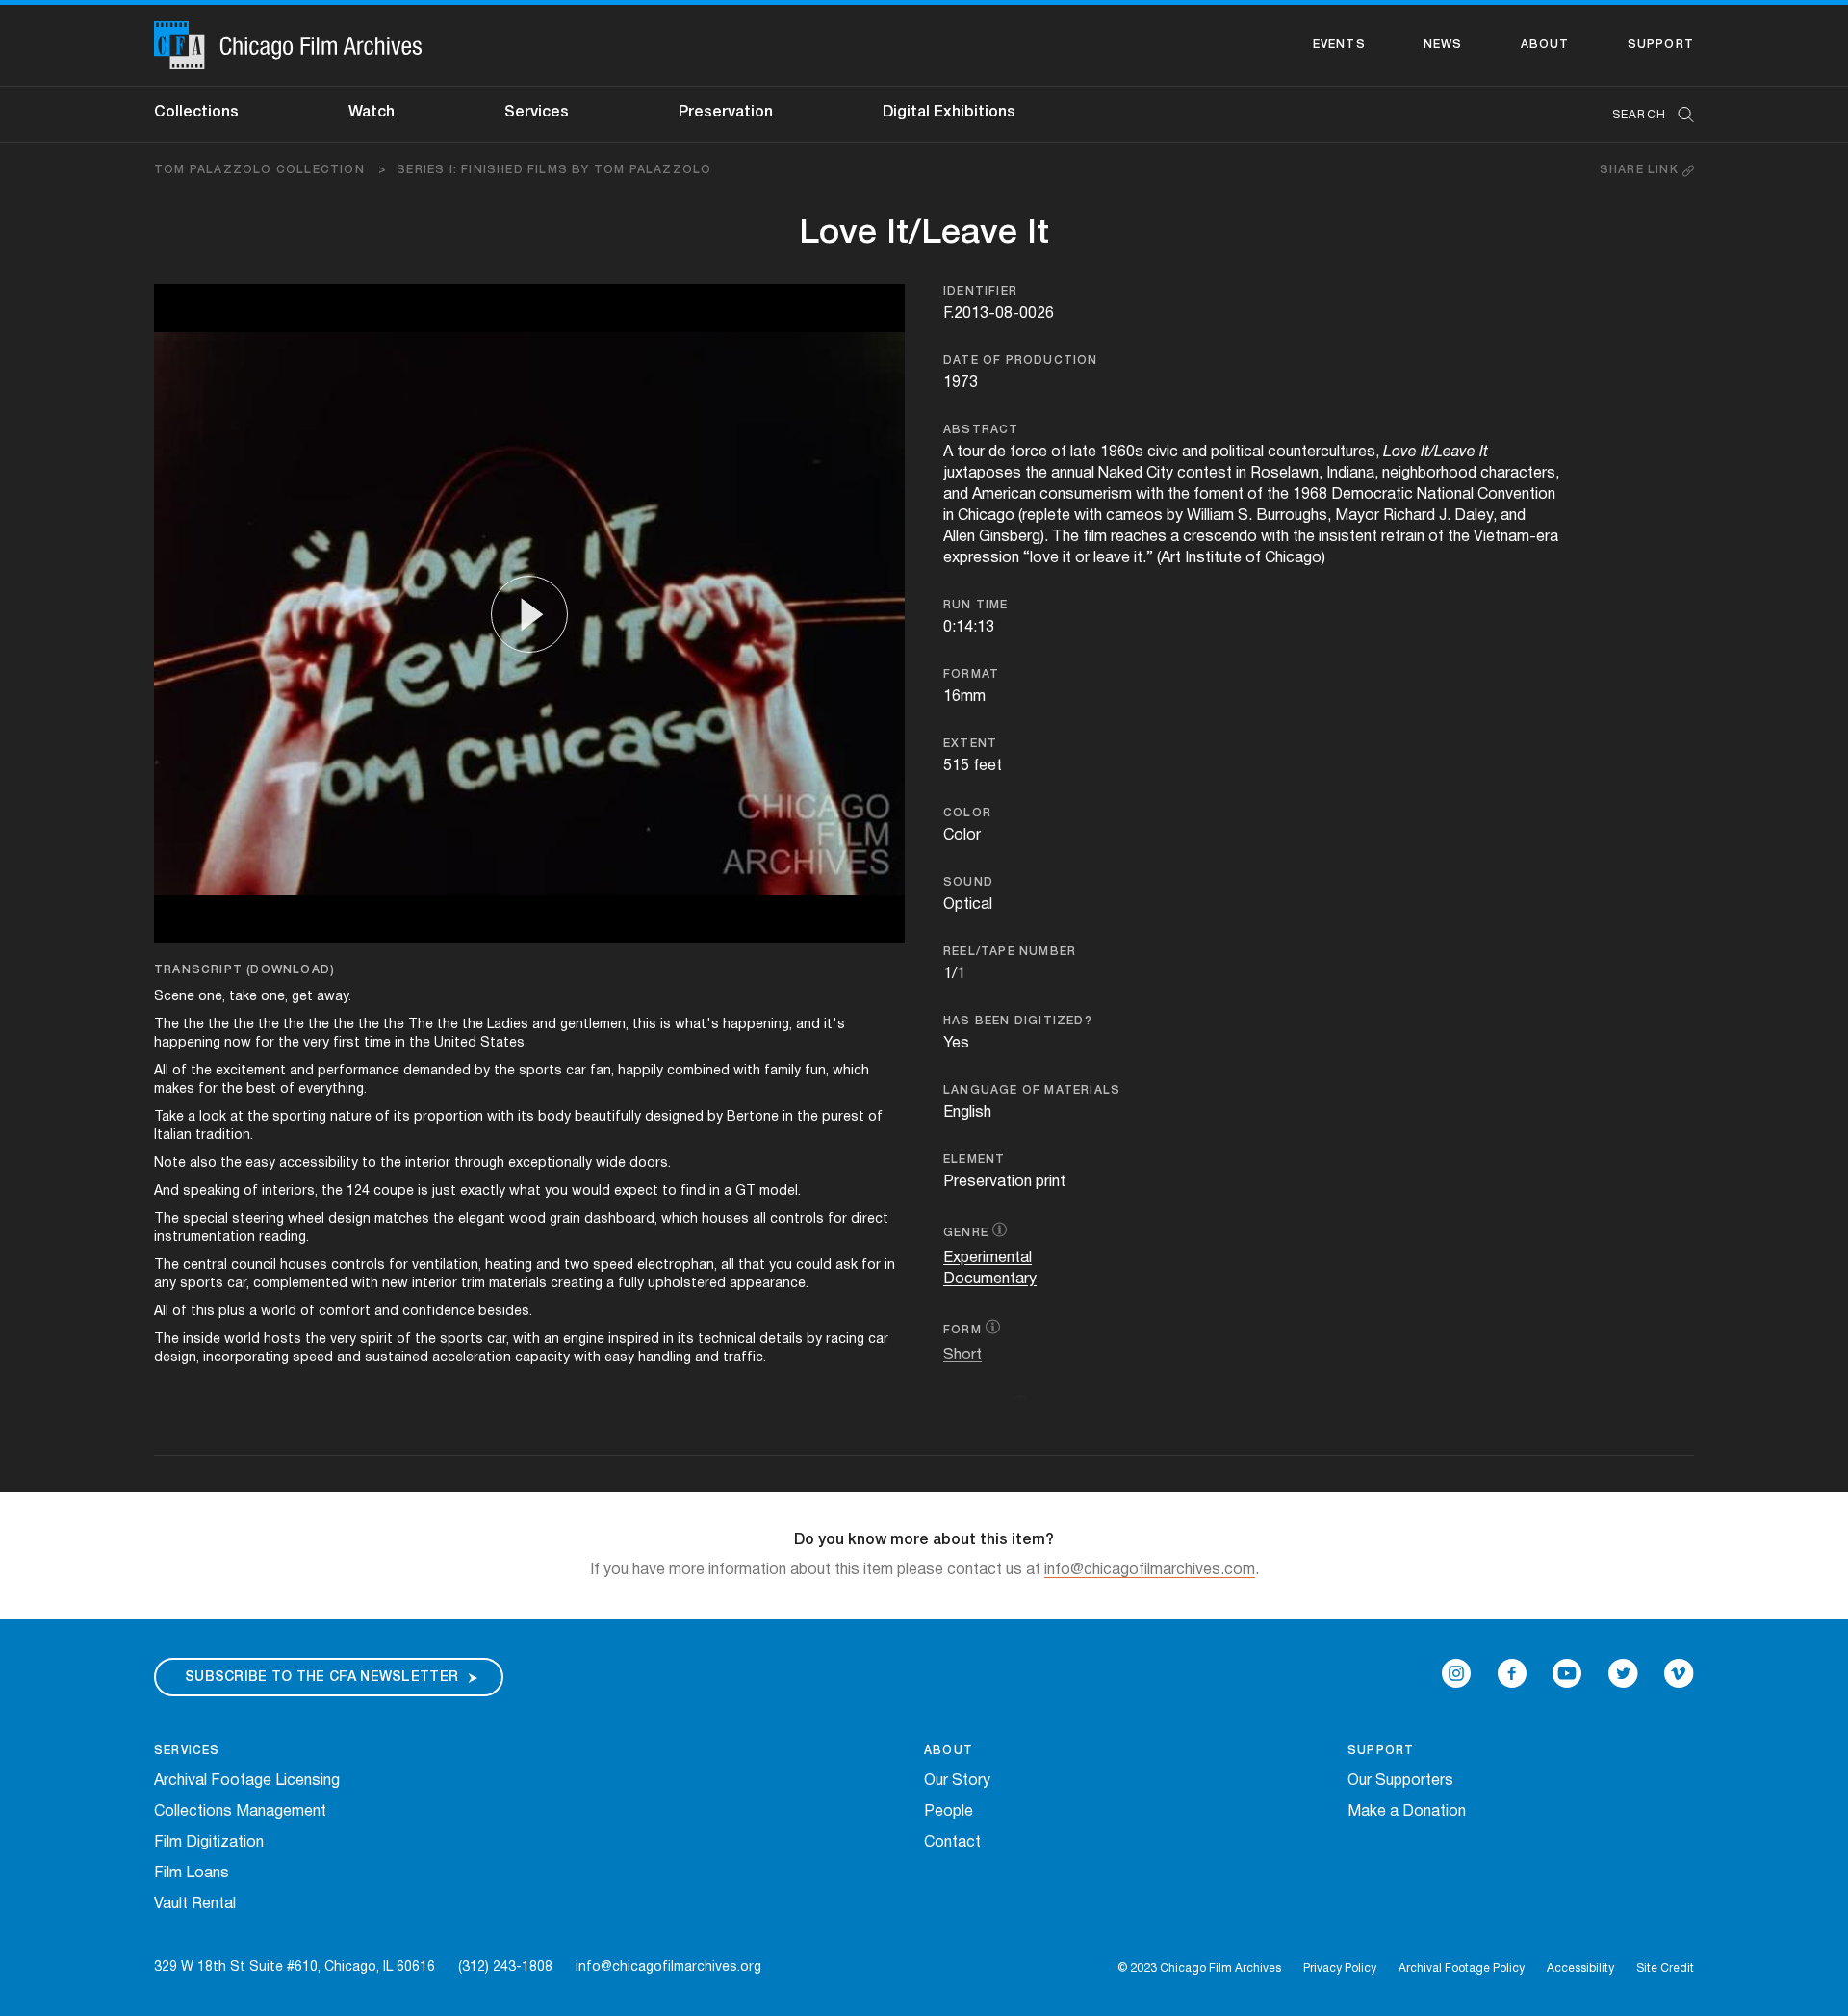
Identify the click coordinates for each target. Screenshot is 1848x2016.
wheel (306, 1219)
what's (697, 1025)
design (349, 1219)
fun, (817, 1071)
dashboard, (621, 1219)
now (238, 1043)
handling (665, 1358)
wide (611, 1163)
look (213, 1117)
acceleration (472, 1358)
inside (202, 1340)
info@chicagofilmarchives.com (1150, 1570)
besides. (505, 1312)
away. (334, 997)
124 (358, 1191)
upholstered (687, 1284)
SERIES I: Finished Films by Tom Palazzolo (554, 170)
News (1443, 45)
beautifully (608, 1117)
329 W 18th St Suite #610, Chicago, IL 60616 (295, 1967)
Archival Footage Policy (1462, 1968)
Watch (372, 113)
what (525, 1191)
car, (238, 1284)
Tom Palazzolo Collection (270, 170)
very (316, 1043)
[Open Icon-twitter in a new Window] (1623, 1673)
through (479, 1163)
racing (845, 1340)
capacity (542, 1358)
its (402, 1117)
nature (351, 1117)
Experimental (988, 1258)
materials (518, 1284)
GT (745, 1191)
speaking (211, 1191)
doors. (650, 1163)
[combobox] (1643, 115)
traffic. (744, 1358)
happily (641, 1071)
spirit (376, 1340)
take (243, 997)
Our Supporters (1400, 1781)
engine (584, 1340)
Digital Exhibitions (949, 113)
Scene (174, 997)
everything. (333, 1089)
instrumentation (205, 1238)
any (165, 1284)
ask (847, 1266)
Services (537, 113)
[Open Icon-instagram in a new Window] (1456, 1673)
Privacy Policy (1340, 1968)
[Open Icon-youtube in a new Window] (1567, 1673)
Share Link (1641, 170)
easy (260, 1163)
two (577, 1266)
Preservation (726, 113)
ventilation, (447, 1266)
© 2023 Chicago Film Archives (1199, 1968)
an (552, 1340)
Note (170, 1163)
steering (258, 1219)
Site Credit (1665, 1968)
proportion (449, 1117)
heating (509, 1266)
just (444, 1191)
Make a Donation (1407, 1812)
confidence (438, 1312)
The (167, 1025)
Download (290, 970)
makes (174, 1089)
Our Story (957, 1781)
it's (834, 1025)
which (851, 1071)
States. (504, 1043)
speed (613, 1266)
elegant (482, 1219)
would (591, 1191)
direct (870, 1219)
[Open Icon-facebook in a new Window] (1512, 1673)
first (346, 1043)
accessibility (319, 1163)
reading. (284, 1238)
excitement (251, 1071)
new (395, 1284)
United (455, 1043)
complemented (300, 1284)
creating (577, 1284)
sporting (299, 1117)
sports (540, 1071)
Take (169, 1117)
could (814, 1266)
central (205, 1266)
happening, (757, 1025)
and (544, 1025)
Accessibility (1580, 1968)
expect (636, 1191)
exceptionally (550, 1163)
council (254, 1266)
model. (780, 1191)
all (759, 1219)
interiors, (290, 1191)
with (747, 1071)
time (377, 1043)
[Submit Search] (1680, 115)
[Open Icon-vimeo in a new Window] (1679, 1673)
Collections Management (240, 1812)
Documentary (990, 1279)
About (1545, 45)
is (666, 1025)
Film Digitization (209, 1843)
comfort (345, 1312)
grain (565, 1219)
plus (232, 1312)
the (193, 1025)
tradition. (224, 1136)
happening (187, 1043)
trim (473, 1284)
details (781, 1340)
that (752, 1266)
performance (359, 1071)
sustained (397, 1358)
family (783, 1071)
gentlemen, (594, 1025)
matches (402, 1219)
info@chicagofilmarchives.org (668, 1967)
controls (797, 1219)
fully (631, 1284)
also (203, 1163)
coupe (394, 1191)
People (949, 1812)
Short (962, 1356)
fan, (602, 1071)
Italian (173, 1136)
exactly (483, 1191)
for (265, 1043)
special (205, 1219)
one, (212, 997)
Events (1339, 45)
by (482, 1071)
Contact (952, 1843)
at (237, 1117)
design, (177, 1358)
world (279, 1312)
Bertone (753, 1117)
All (161, 1071)
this (644, 1025)
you (556, 1191)
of (180, 1071)
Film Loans (192, 1874)
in (400, 1043)
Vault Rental (195, 1904)
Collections (196, 113)
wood (527, 1219)
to (369, 1163)
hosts (282, 1340)
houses (725, 1219)
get (302, 997)
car (576, 1071)
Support (1661, 45)
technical (727, 1340)
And (167, 1191)
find (693, 1191)
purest (843, 1117)
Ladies (508, 1025)
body (554, 1117)
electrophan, (677, 1266)
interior (428, 1163)
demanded (437, 1071)
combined (698, 1071)
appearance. (769, 1284)
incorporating (246, 1358)
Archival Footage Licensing (247, 1781)
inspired (634, 1340)
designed (674, 1117)
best (261, 1089)
